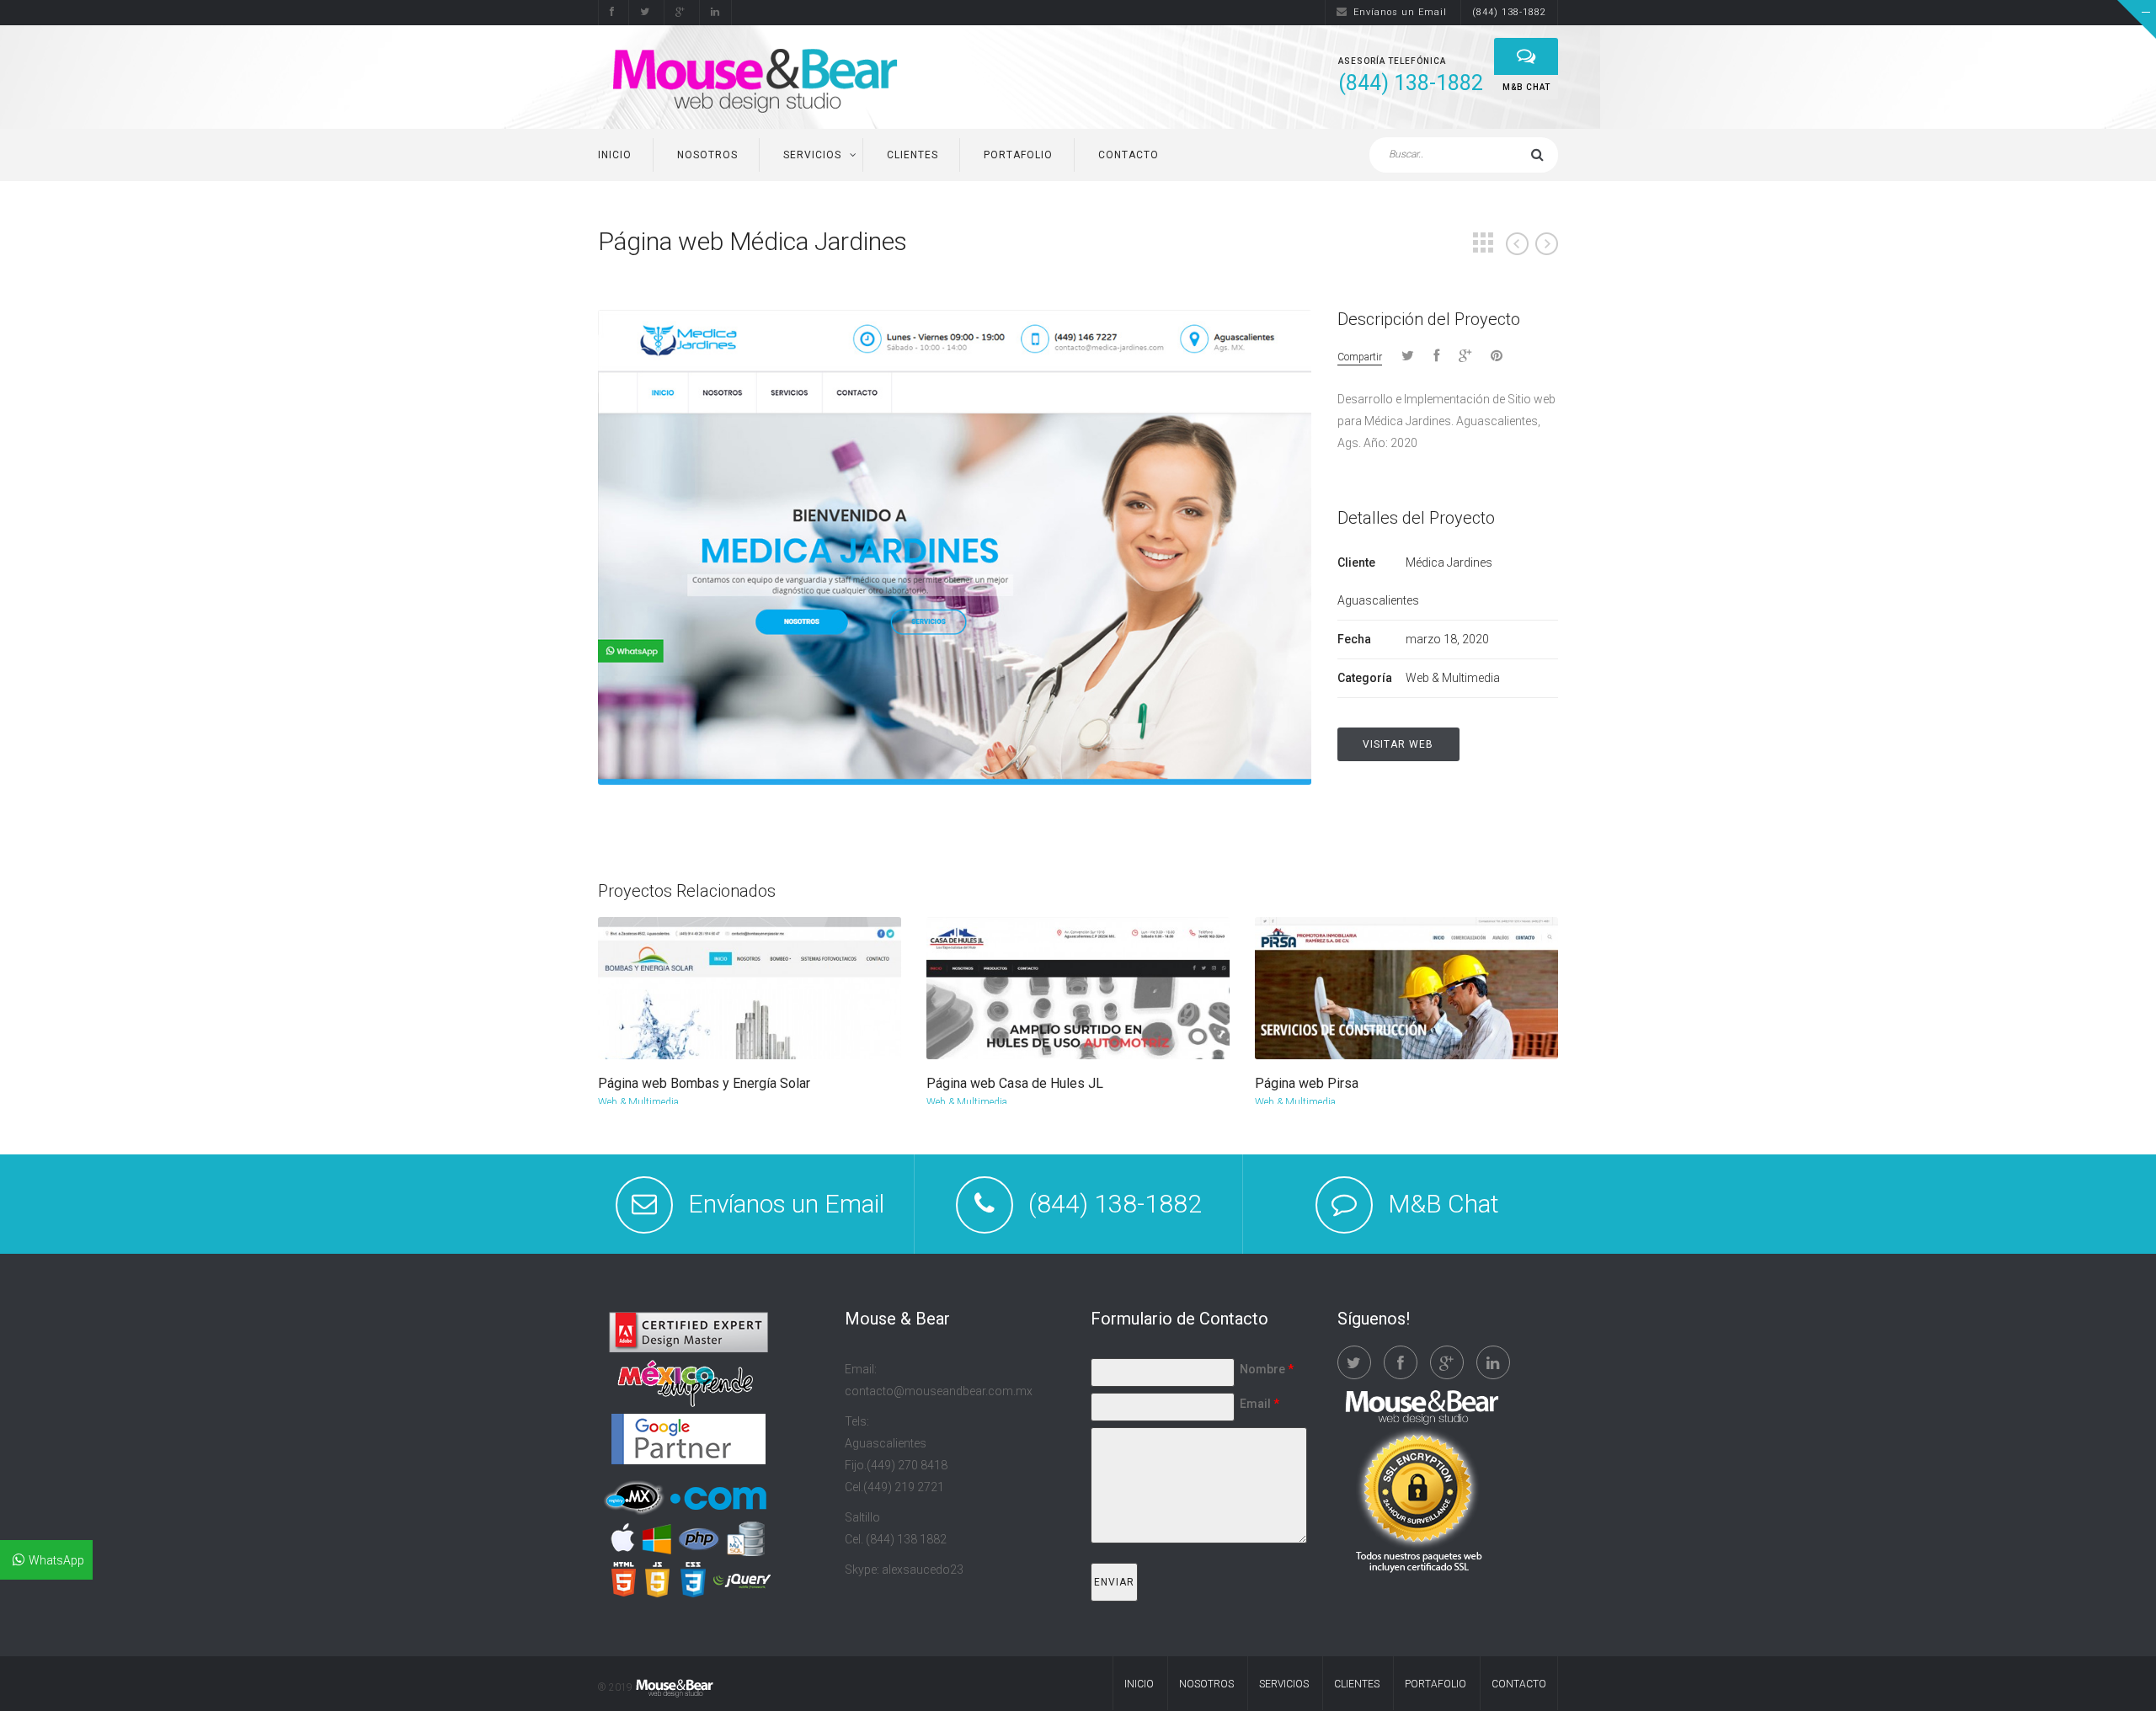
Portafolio (1018, 155)
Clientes (913, 155)
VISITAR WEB (1398, 744)
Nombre (1267, 1369)
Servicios (812, 155)
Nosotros (707, 155)
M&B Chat (1444, 1204)
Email (1259, 1404)
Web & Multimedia (638, 1102)
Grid (1483, 243)
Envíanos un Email (1400, 12)
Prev (1517, 244)
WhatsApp (56, 1560)
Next (1547, 244)
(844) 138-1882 (1509, 12)
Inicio (615, 155)
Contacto (1129, 155)
